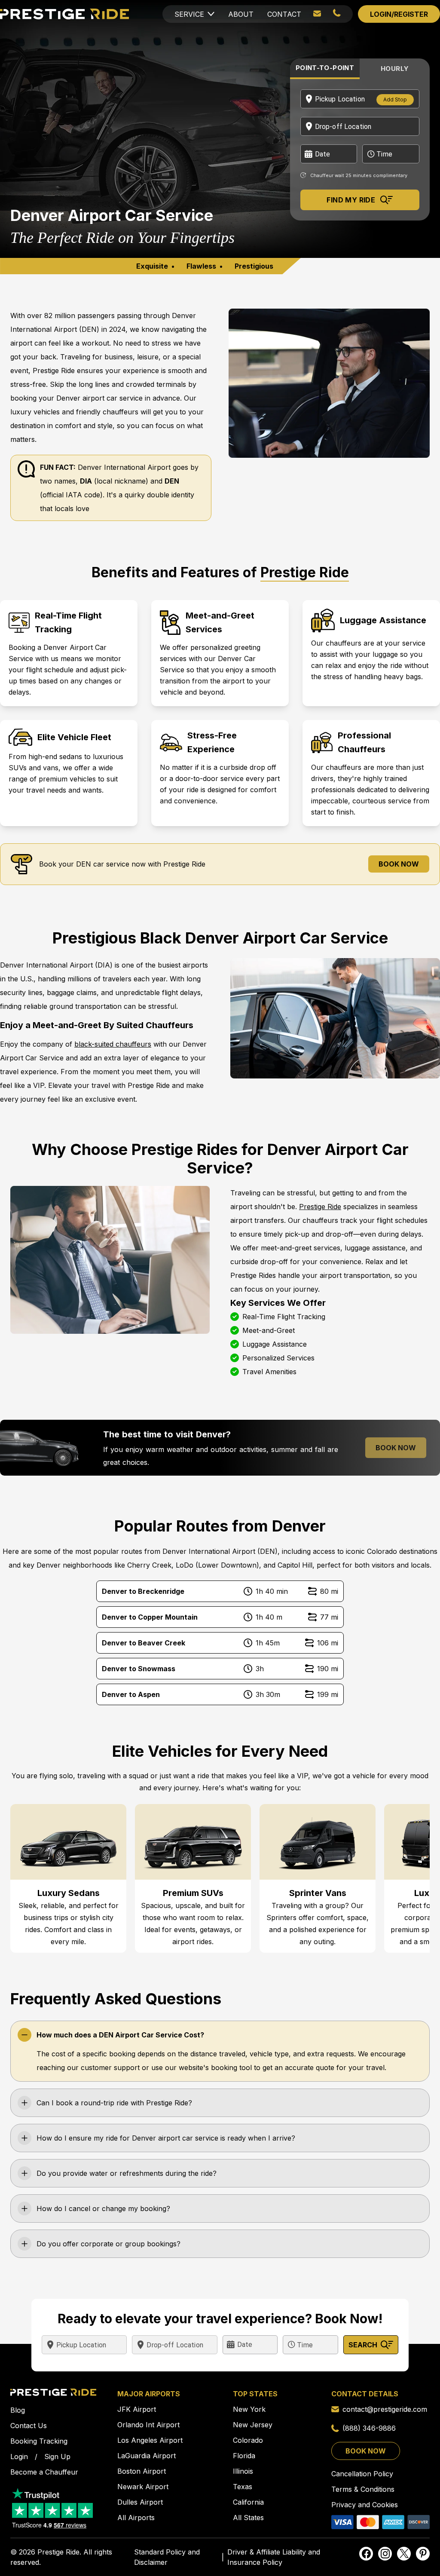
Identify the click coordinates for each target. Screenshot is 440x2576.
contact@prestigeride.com (385, 2409)
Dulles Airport (140, 2502)
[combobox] (338, 99)
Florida (244, 2456)
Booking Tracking (39, 2441)
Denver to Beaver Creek (144, 1643)
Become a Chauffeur (44, 2472)
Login (19, 2457)
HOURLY (395, 69)
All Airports (136, 2518)
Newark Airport (143, 2487)
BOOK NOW (399, 864)
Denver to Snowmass (139, 1669)
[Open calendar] (308, 154)
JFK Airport (137, 2409)
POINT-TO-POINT (325, 68)
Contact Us (29, 2426)
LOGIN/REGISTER (399, 14)
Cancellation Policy (362, 2474)
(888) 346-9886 (369, 2428)
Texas (243, 2487)
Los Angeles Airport (150, 2440)
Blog (18, 2410)
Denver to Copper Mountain (150, 1617)
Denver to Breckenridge (143, 1591)
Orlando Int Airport (148, 2425)
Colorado (248, 2440)
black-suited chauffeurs (113, 1044)
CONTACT (284, 14)
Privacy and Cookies (365, 2505)
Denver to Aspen (131, 1694)
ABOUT (241, 14)
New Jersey (253, 2425)
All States (248, 2518)
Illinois (243, 2471)
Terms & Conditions (363, 2489)
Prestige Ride (320, 1207)
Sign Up (57, 2457)
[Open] (416, 99)
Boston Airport (142, 2471)
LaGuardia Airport (147, 2456)
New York (249, 2409)
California (248, 2502)
